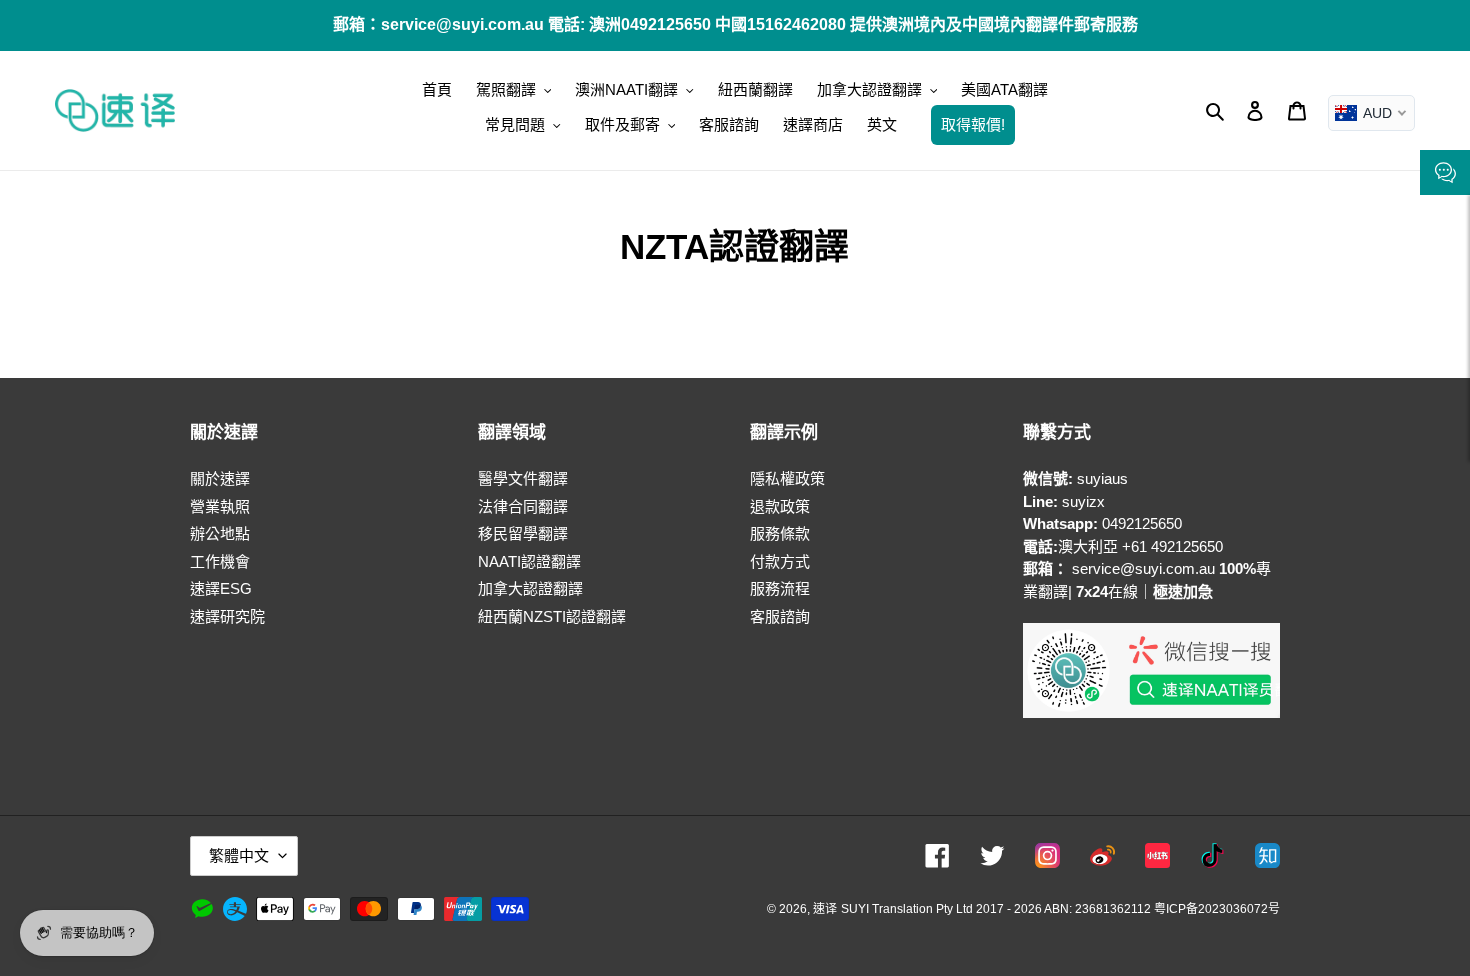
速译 (825, 909)
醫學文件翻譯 (523, 478)
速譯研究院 (227, 616)
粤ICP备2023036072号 (1217, 909)
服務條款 (780, 533)
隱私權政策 (787, 478)
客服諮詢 (780, 616)
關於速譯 (220, 478)
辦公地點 (220, 533)
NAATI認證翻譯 (529, 561)
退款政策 (780, 506)
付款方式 (780, 561)
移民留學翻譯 (523, 533)
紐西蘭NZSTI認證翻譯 (552, 616)
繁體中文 (239, 855)
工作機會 (220, 561)
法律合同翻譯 (523, 506)
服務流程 (780, 588)
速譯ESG (221, 588)
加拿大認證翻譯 (530, 588)
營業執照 (220, 506)
